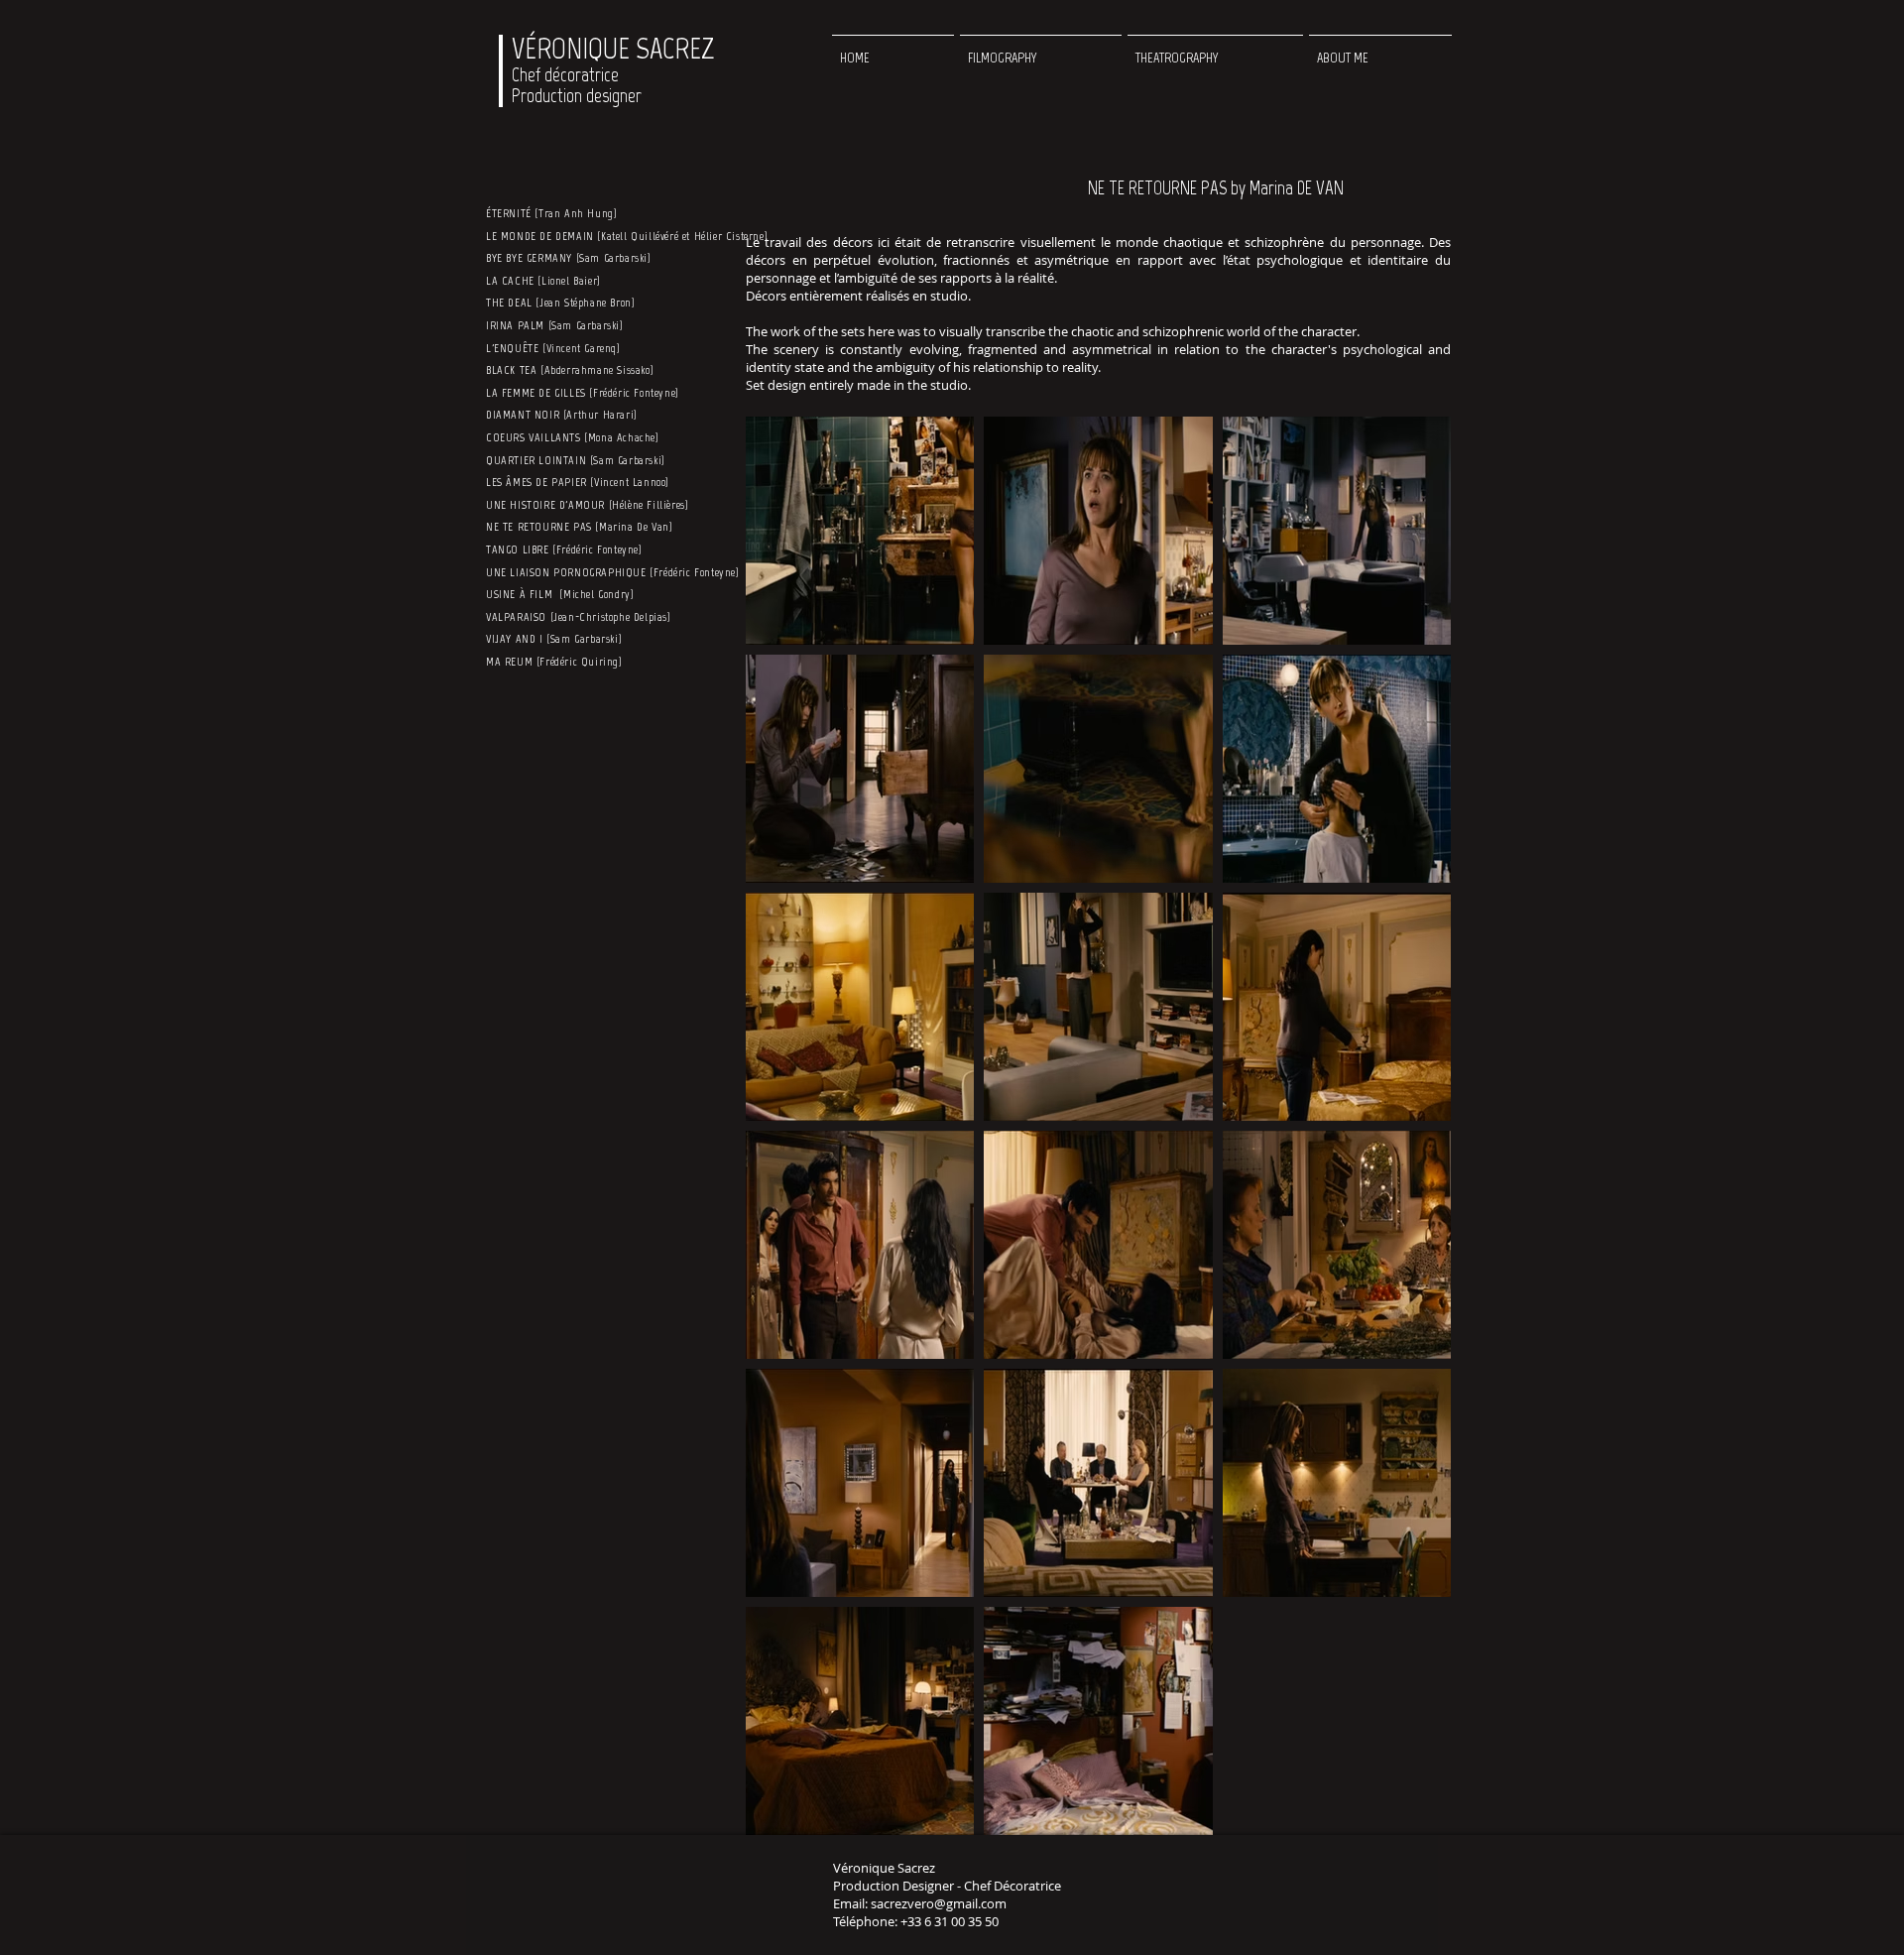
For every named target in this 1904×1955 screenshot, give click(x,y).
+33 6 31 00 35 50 (950, 1921)
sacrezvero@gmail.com (939, 1903)
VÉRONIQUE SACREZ (613, 49)
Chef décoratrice (565, 75)
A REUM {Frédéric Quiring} (559, 662)
